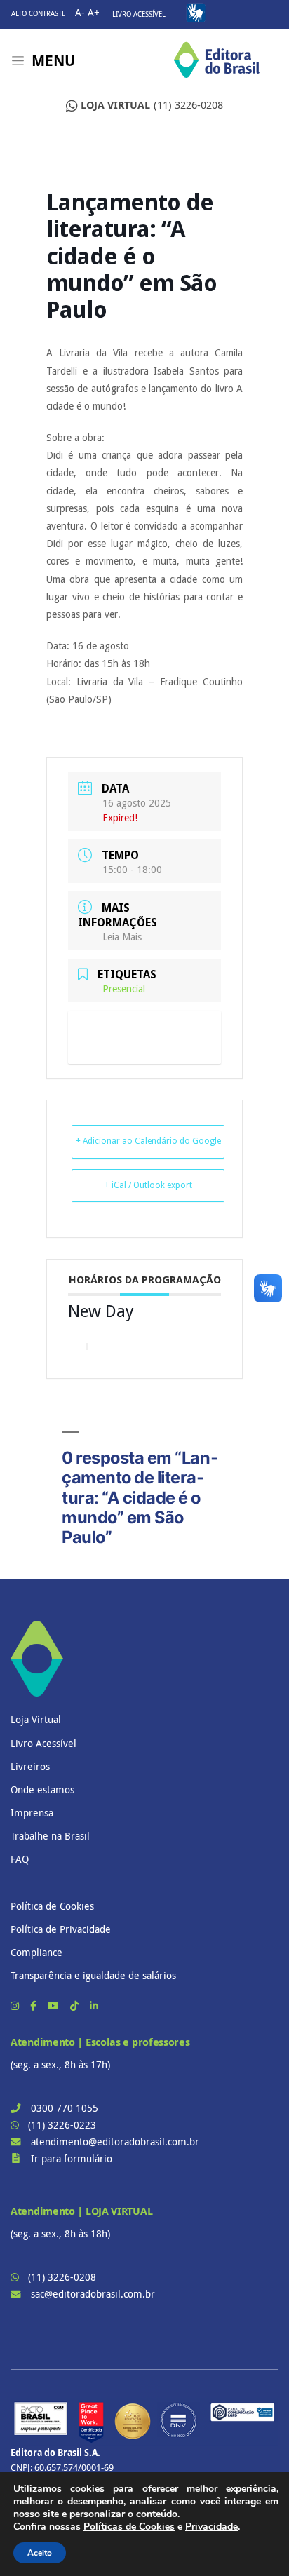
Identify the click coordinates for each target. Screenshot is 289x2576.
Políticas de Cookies (129, 2527)
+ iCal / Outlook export (148, 1185)
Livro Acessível (139, 14)
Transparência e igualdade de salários (93, 1975)
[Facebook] (35, 2005)
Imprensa (32, 1813)
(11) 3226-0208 (152, 105)
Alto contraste (38, 14)
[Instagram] (16, 2005)
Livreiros (30, 1766)
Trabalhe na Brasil (50, 1836)
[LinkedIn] (94, 2005)
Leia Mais (122, 937)
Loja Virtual (36, 1719)
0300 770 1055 (65, 2108)
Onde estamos (42, 1789)
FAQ (20, 1859)
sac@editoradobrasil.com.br (93, 2294)
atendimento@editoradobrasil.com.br (115, 2142)
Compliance (36, 1952)
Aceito (40, 2553)
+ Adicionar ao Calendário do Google (148, 1141)
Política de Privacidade (61, 1929)
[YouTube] (55, 2005)
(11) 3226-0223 (62, 2125)
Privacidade (211, 2527)
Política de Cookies (52, 1906)
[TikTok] (76, 2005)
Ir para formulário (72, 2158)
